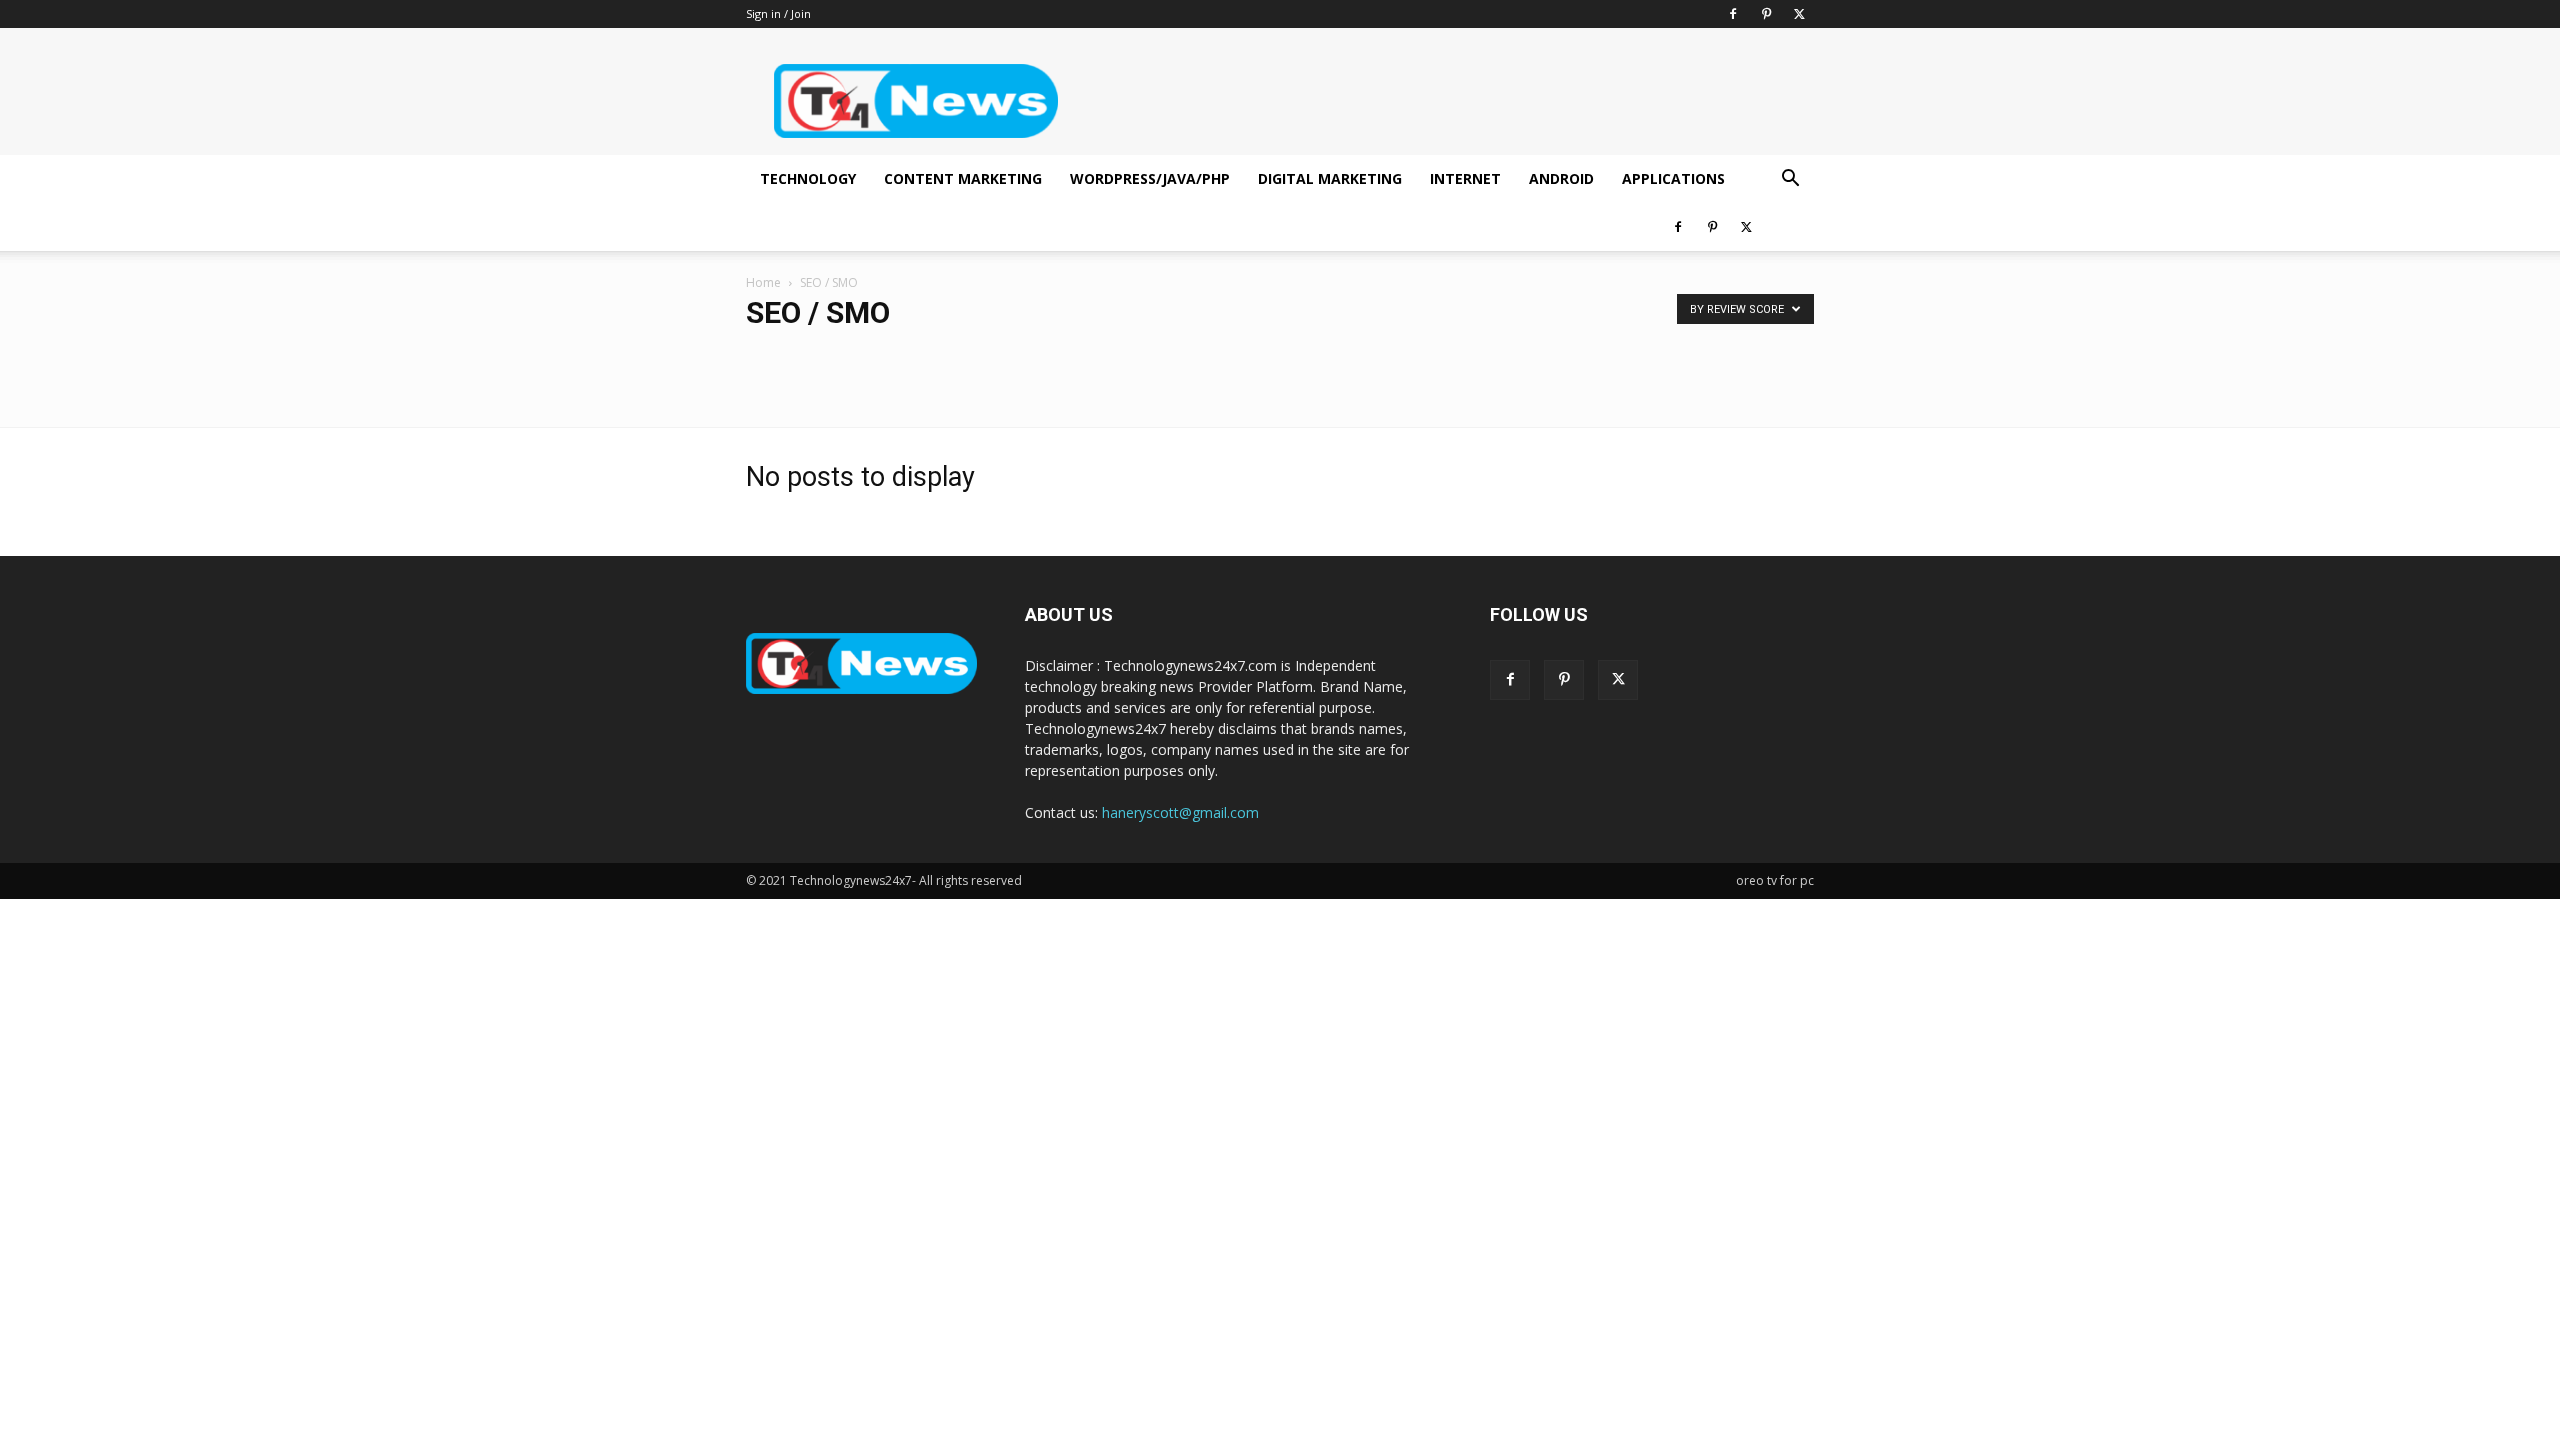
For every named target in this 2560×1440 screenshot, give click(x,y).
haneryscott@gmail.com (1180, 812)
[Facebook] (1733, 14)
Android (1561, 178)
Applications (1673, 178)
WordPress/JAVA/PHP (1150, 178)
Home (763, 282)
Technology (808, 178)
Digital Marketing (1330, 178)
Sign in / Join (778, 13)
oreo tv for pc (1775, 880)
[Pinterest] (1766, 14)
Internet (1465, 178)
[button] (1790, 180)
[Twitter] (1799, 14)
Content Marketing (963, 178)
